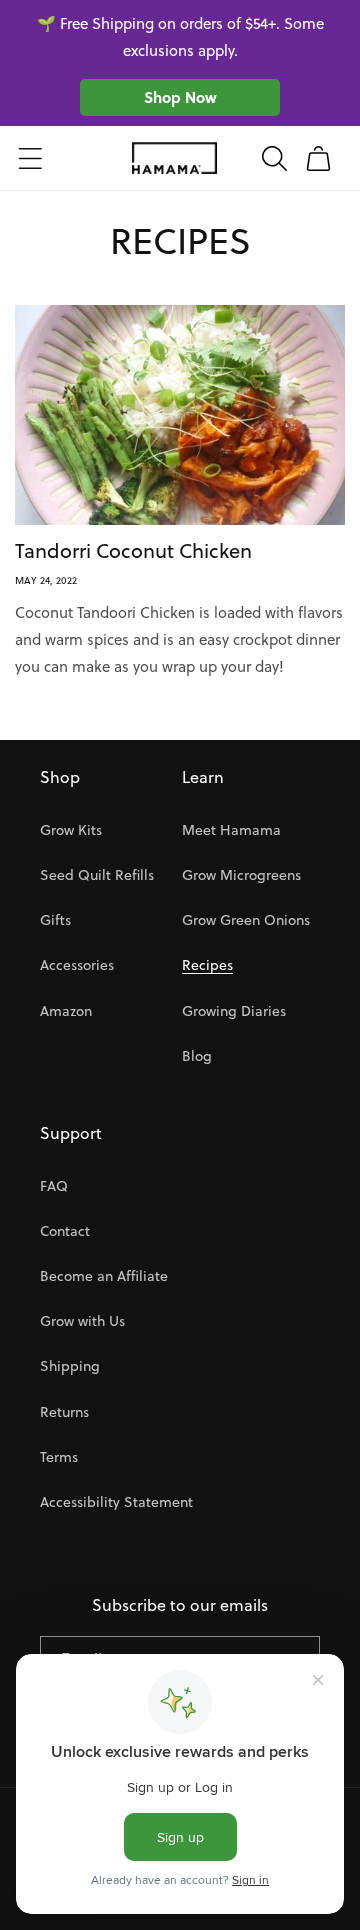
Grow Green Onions (246, 920)
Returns (64, 1412)
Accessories (77, 965)
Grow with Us (82, 1321)
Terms (59, 1457)
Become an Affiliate (104, 1276)
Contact (65, 1231)
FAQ (54, 1186)
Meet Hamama (231, 830)
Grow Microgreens (241, 875)
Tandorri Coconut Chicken (133, 551)
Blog (197, 1056)
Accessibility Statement (116, 1502)
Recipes (207, 965)
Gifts (55, 920)
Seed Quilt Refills (97, 875)
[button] (30, 158)
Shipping (70, 1366)
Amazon (66, 1011)
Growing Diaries (234, 1011)
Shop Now (180, 97)
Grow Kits (71, 830)
